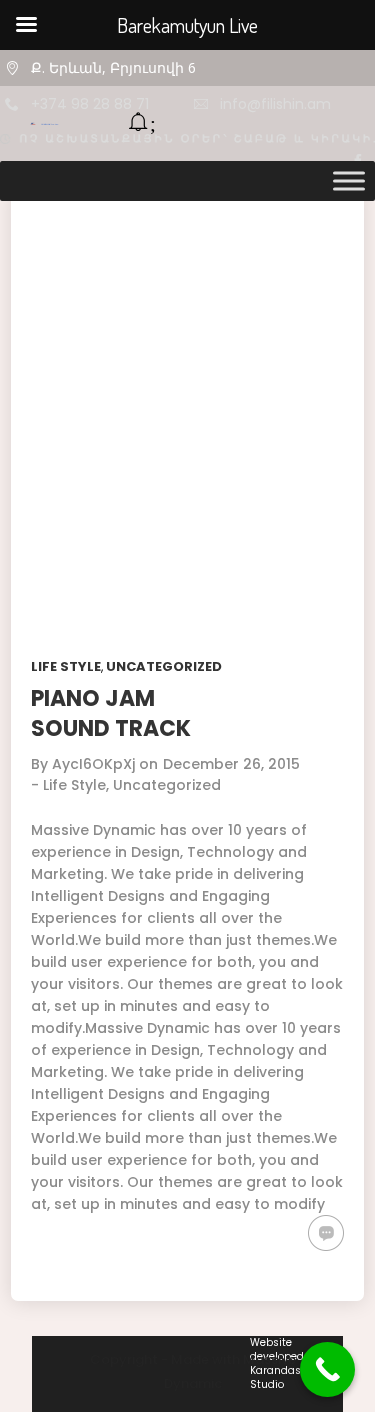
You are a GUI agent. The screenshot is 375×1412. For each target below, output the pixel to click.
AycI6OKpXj (93, 764)
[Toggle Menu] (349, 180)
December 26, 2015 (231, 764)
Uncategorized (164, 666)
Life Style (66, 666)
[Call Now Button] (327, 1369)
